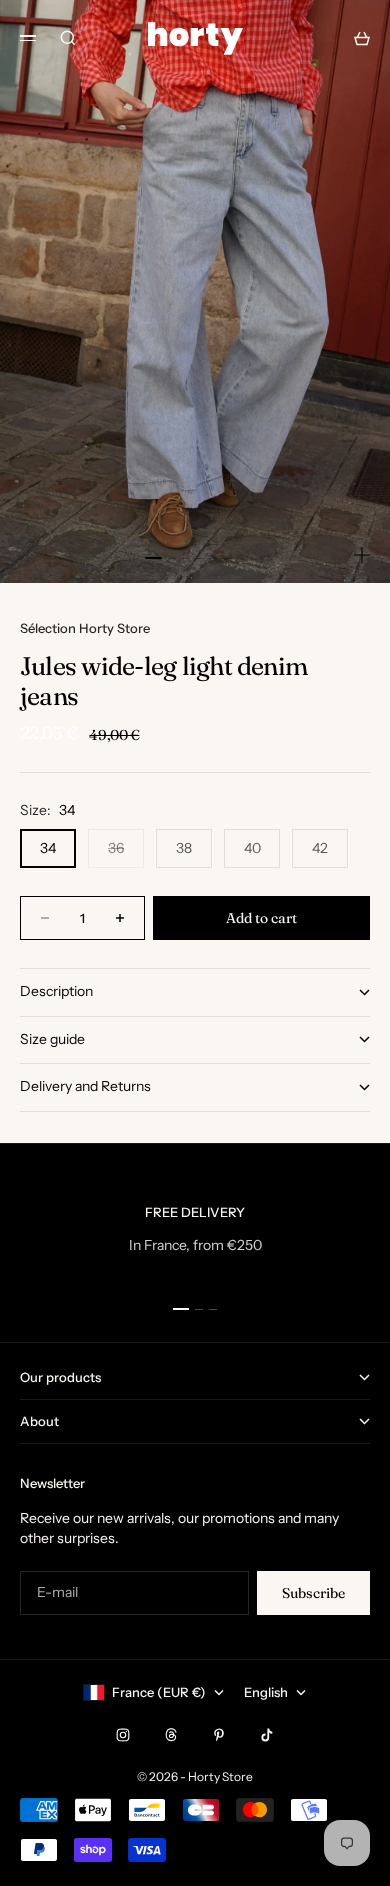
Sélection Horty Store (85, 628)
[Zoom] (362, 555)
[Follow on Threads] (171, 1735)
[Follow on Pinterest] (219, 1735)
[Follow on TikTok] (267, 1735)
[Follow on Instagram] (123, 1735)
